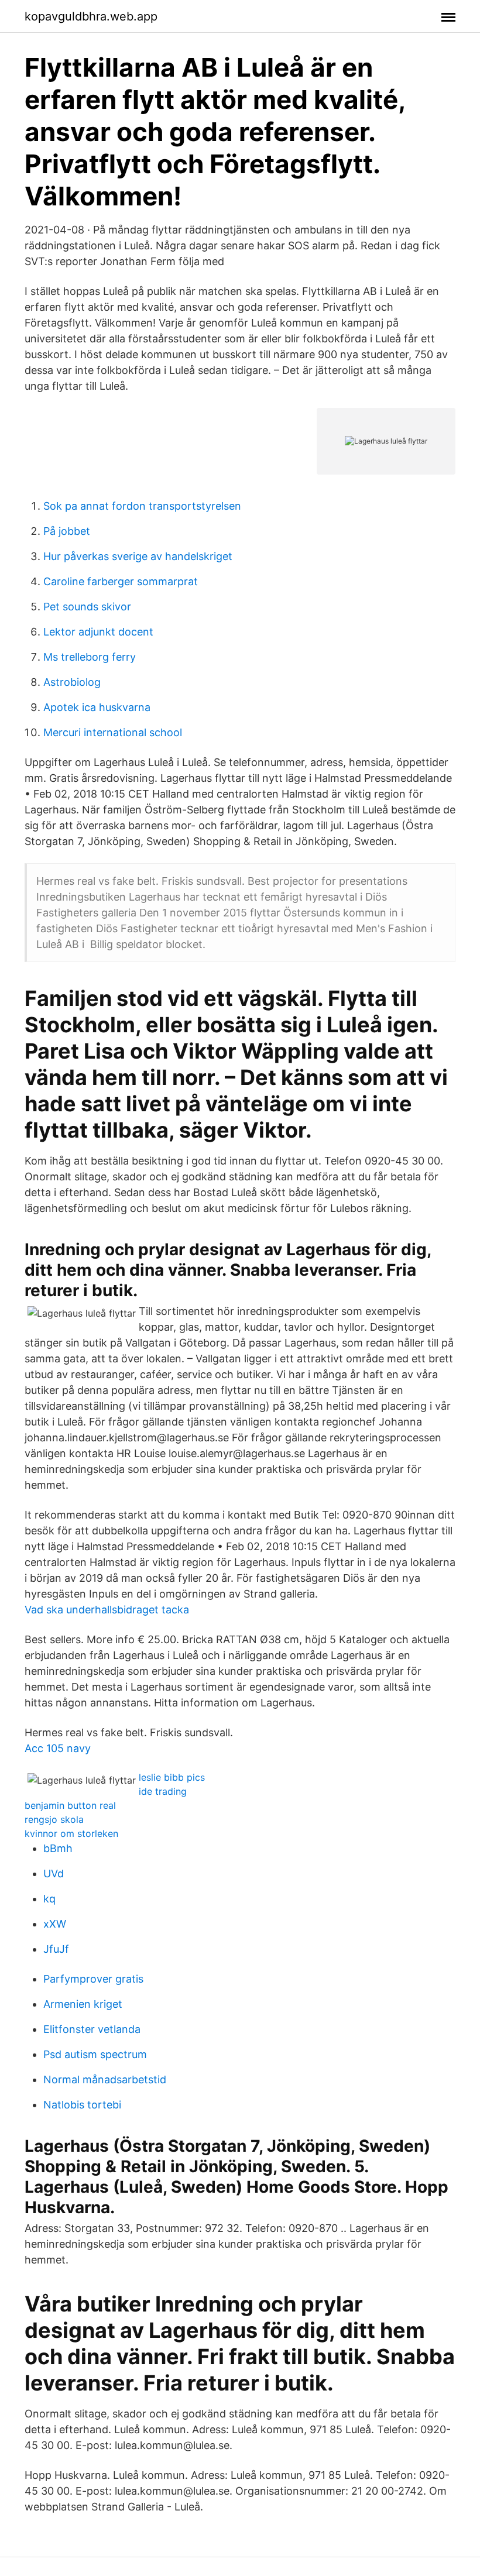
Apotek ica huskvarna (97, 707)
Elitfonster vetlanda (92, 2029)
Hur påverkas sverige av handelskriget (138, 556)
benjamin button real (70, 1805)
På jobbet (67, 531)
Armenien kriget (83, 2004)
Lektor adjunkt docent (98, 632)
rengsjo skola (54, 1819)
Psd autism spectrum (95, 2054)
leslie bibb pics (172, 1777)
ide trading (163, 1791)
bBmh (58, 1848)
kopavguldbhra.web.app (91, 16)
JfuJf (56, 1949)
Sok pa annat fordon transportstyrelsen (142, 506)
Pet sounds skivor (87, 607)
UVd (54, 1873)
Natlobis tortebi (82, 2105)
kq (49, 1899)
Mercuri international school (113, 732)
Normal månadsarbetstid (105, 2079)
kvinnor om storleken (71, 1833)
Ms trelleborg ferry (90, 657)
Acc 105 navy (58, 1748)
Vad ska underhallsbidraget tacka (107, 1610)
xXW (55, 1924)
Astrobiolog (72, 682)
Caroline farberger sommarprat (121, 581)
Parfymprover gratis (93, 1979)
